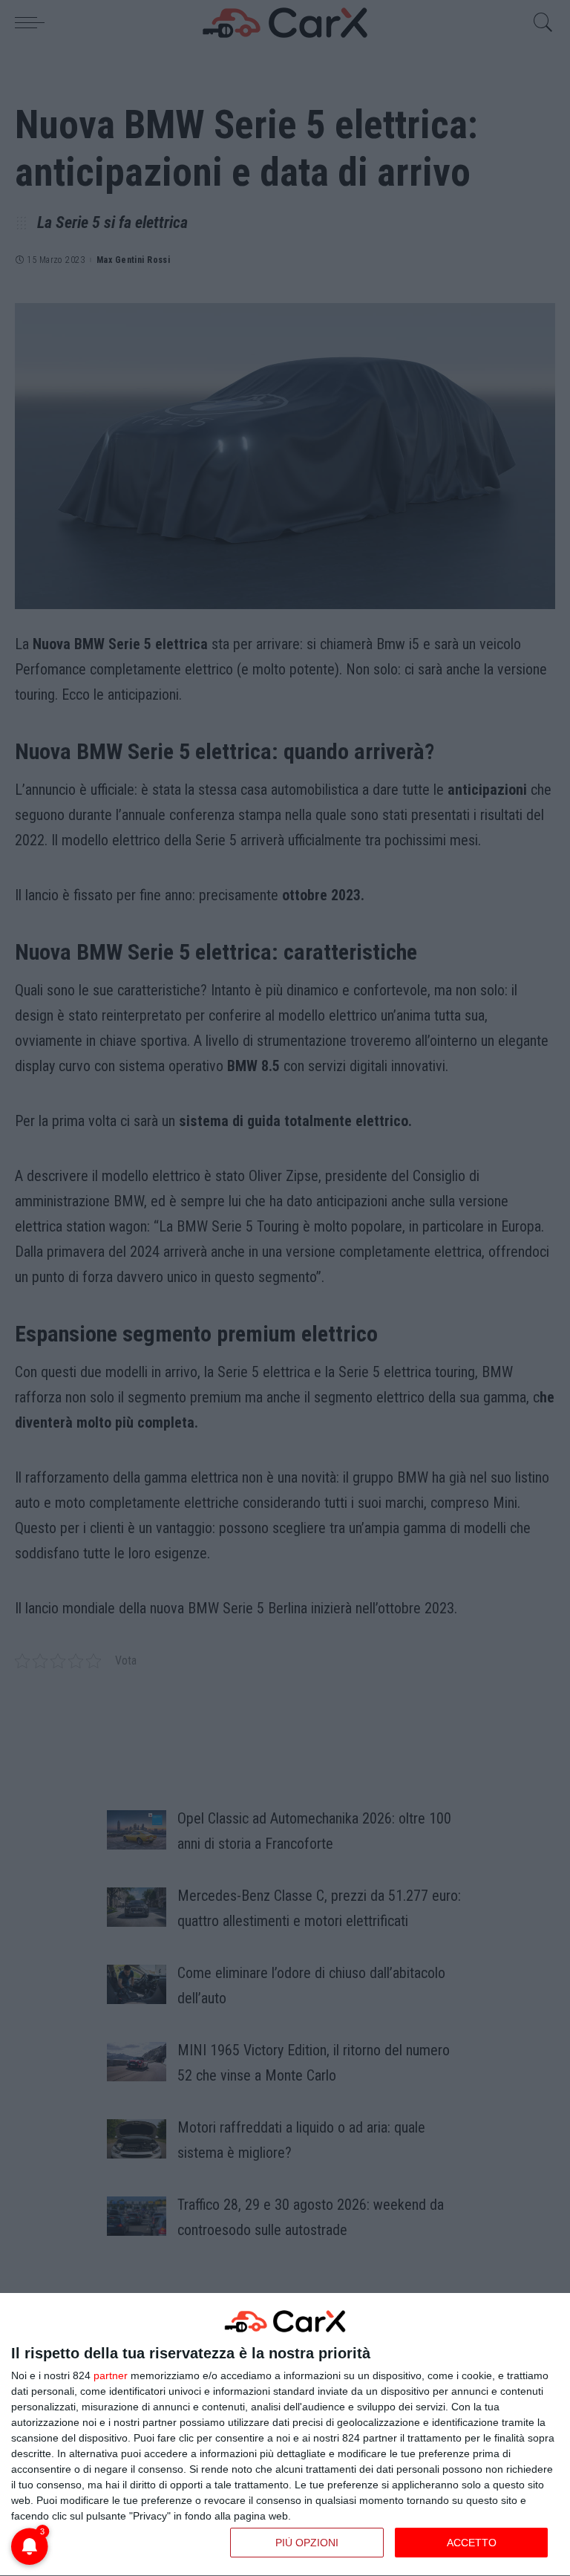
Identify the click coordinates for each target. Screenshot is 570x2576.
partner (111, 2375)
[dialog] (285, 2435)
